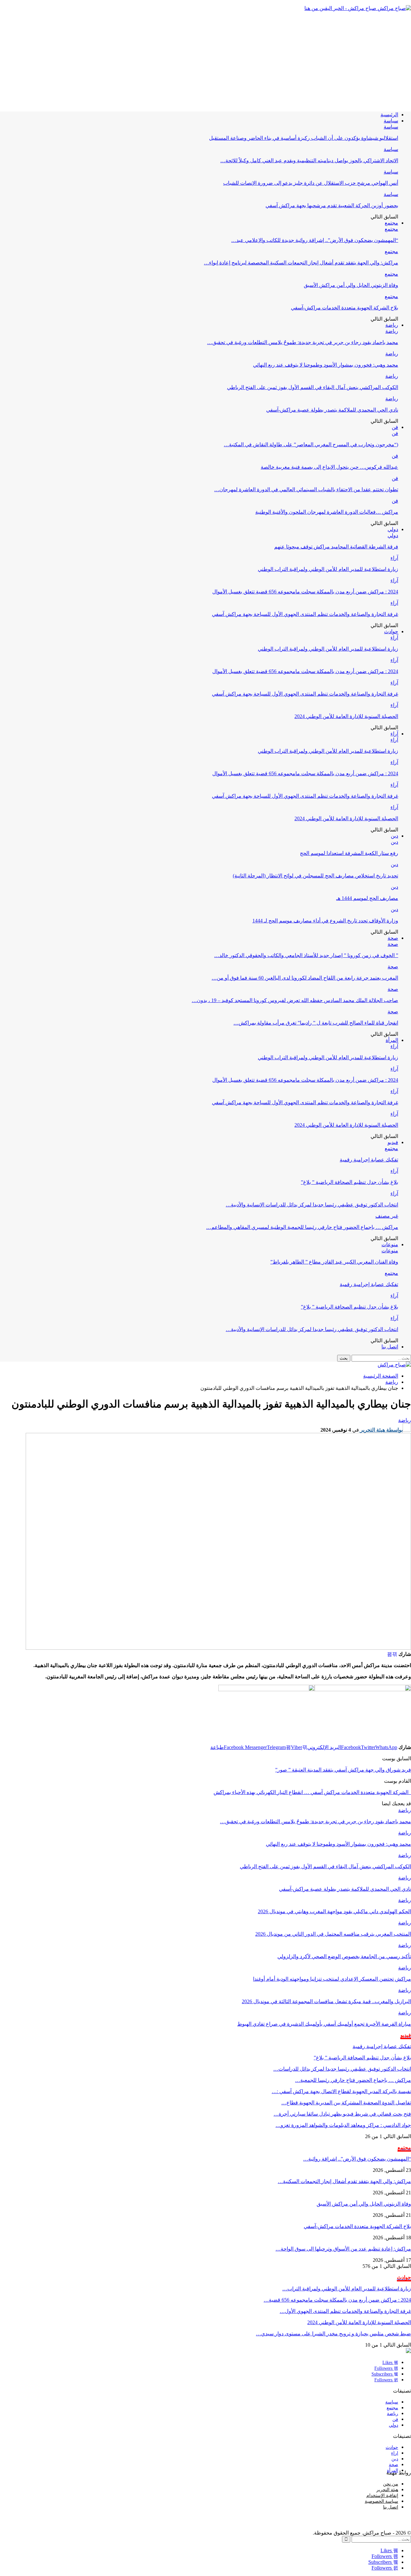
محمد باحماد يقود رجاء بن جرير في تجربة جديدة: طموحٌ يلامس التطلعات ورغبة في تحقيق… (303, 342)
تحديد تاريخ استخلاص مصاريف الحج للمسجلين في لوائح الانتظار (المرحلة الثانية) (315, 876)
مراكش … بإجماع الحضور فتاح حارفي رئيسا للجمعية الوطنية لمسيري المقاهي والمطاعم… (302, 1227)
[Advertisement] (205, 61)
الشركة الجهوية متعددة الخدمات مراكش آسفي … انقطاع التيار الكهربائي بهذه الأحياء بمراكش (312, 1792)
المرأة (392, 1040)
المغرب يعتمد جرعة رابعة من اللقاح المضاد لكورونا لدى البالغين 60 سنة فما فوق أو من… (305, 978)
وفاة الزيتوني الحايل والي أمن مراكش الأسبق (351, 285)
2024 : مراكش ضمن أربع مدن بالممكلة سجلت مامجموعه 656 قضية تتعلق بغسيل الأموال (305, 592)
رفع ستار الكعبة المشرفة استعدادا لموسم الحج (349, 853)
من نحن (391, 2484)
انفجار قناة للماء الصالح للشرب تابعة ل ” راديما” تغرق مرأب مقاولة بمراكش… (316, 1023)
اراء (395, 2453)
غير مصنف (387, 1216)
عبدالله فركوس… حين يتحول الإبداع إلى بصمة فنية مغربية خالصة (329, 467)
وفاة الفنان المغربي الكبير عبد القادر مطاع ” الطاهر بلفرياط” (334, 1262)
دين (394, 836)
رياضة (392, 325)
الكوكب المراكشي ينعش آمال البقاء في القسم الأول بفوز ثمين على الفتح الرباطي (313, 387)
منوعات (390, 1244)
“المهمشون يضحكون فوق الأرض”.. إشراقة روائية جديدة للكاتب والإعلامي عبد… (315, 240)
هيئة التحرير (387, 2490)
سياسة (391, 121)
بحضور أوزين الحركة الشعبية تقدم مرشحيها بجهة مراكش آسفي (332, 205)
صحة (393, 938)
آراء (394, 558)
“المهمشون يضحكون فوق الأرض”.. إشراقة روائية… (357, 2159)
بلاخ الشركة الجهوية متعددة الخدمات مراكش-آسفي (345, 308)
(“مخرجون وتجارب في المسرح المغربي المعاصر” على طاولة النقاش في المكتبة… (311, 444)
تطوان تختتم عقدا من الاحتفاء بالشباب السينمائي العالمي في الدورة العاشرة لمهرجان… (306, 489)
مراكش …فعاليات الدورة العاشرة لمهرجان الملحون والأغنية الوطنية (327, 512)
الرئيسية (389, 115)
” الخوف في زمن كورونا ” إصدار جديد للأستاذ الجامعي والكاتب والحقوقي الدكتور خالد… (306, 955)
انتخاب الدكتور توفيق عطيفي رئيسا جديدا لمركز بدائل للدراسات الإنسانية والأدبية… (312, 1205)
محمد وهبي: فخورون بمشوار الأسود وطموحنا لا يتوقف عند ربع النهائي (326, 365)
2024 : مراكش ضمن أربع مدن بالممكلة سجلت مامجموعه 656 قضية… (337, 2300)
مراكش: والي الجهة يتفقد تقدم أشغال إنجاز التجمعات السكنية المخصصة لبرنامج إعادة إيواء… (301, 263)
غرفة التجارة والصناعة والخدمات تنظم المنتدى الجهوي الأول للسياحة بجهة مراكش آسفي (305, 614)
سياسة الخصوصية (381, 2501)
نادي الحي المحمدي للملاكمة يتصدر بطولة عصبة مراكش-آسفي (332, 410)
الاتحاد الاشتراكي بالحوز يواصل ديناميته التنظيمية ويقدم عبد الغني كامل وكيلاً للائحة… (309, 160)
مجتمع (391, 223)
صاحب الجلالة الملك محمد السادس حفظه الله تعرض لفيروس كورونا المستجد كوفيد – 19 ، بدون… (295, 1000)
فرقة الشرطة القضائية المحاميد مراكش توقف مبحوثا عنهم (336, 547)
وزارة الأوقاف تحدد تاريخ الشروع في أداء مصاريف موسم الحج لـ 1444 (325, 921)
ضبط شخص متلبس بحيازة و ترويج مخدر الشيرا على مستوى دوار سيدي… (333, 2334)
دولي (393, 529)
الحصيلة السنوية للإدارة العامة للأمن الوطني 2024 (346, 716)
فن (395, 427)
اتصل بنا (390, 1347)
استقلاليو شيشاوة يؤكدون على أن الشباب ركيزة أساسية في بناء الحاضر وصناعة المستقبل (304, 138)
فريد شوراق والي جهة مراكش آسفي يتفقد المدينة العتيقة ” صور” (343, 1770)
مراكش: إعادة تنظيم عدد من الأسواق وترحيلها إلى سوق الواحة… (343, 2249)
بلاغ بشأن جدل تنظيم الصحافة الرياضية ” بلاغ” (350, 1182)
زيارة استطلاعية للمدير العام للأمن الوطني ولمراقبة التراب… (347, 2289)
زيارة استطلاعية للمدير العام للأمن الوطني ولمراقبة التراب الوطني (328, 569)
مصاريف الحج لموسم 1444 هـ (367, 898)
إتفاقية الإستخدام (382, 2496)
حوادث (391, 631)
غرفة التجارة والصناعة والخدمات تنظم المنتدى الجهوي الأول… (345, 2311)
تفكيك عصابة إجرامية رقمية (369, 1160)
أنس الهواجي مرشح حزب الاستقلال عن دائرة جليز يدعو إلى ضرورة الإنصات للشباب (311, 183)
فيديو (393, 1142)
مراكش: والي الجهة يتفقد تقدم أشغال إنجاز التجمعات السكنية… (344, 2181)
